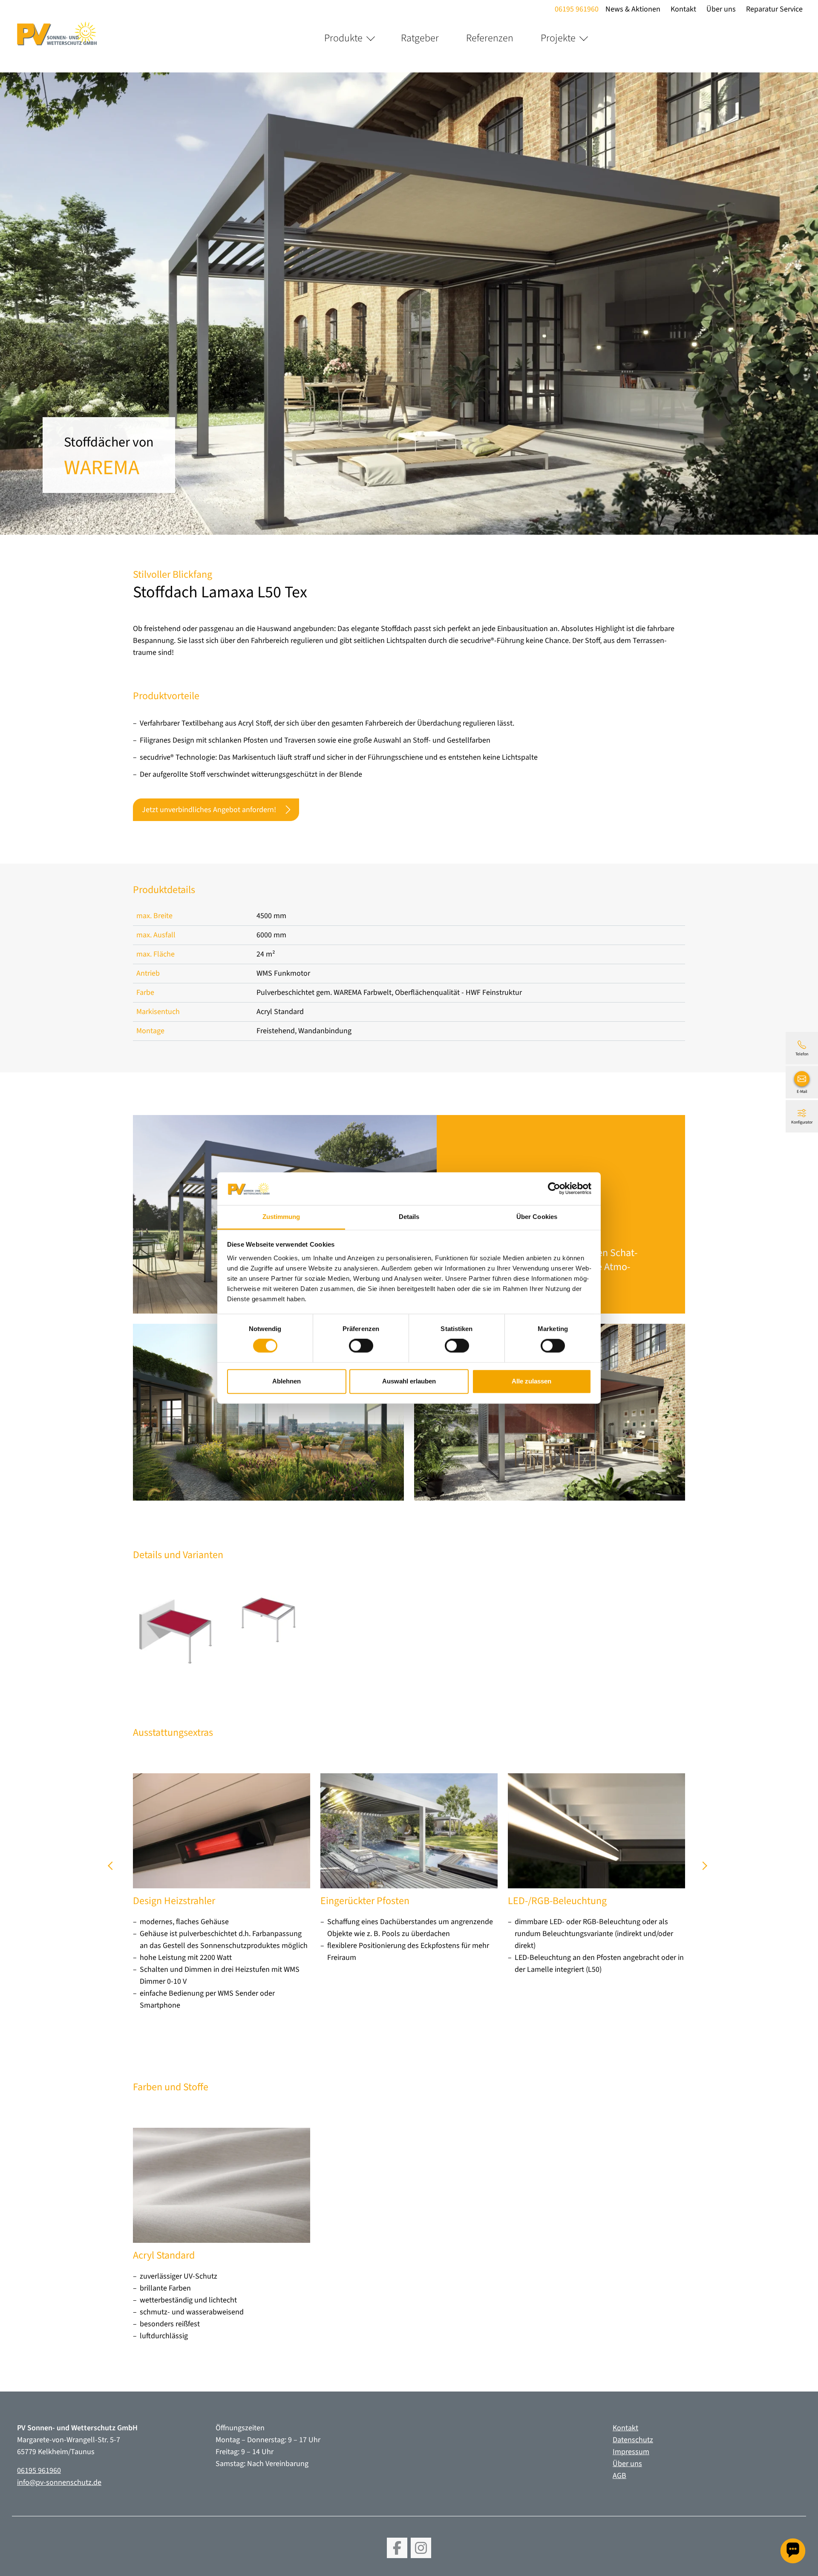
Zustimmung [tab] (281, 1217)
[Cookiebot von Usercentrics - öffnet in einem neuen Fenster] (554, 1189)
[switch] (361, 1346)
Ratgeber (420, 38)
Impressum (631, 2452)
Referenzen (490, 38)
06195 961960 (577, 9)
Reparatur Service (774, 9)
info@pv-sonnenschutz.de (59, 2482)
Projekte (558, 38)
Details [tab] (409, 1217)
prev (114, 1869)
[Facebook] (397, 2548)
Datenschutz (633, 2440)
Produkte (343, 38)
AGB (619, 2476)
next (704, 1869)
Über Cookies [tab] (537, 1217)
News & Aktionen (633, 9)
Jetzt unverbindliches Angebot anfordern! (209, 810)
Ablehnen (287, 1381)
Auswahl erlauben (409, 1381)
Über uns (721, 9)
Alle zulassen (531, 1381)
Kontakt (683, 9)
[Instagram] (421, 2548)
